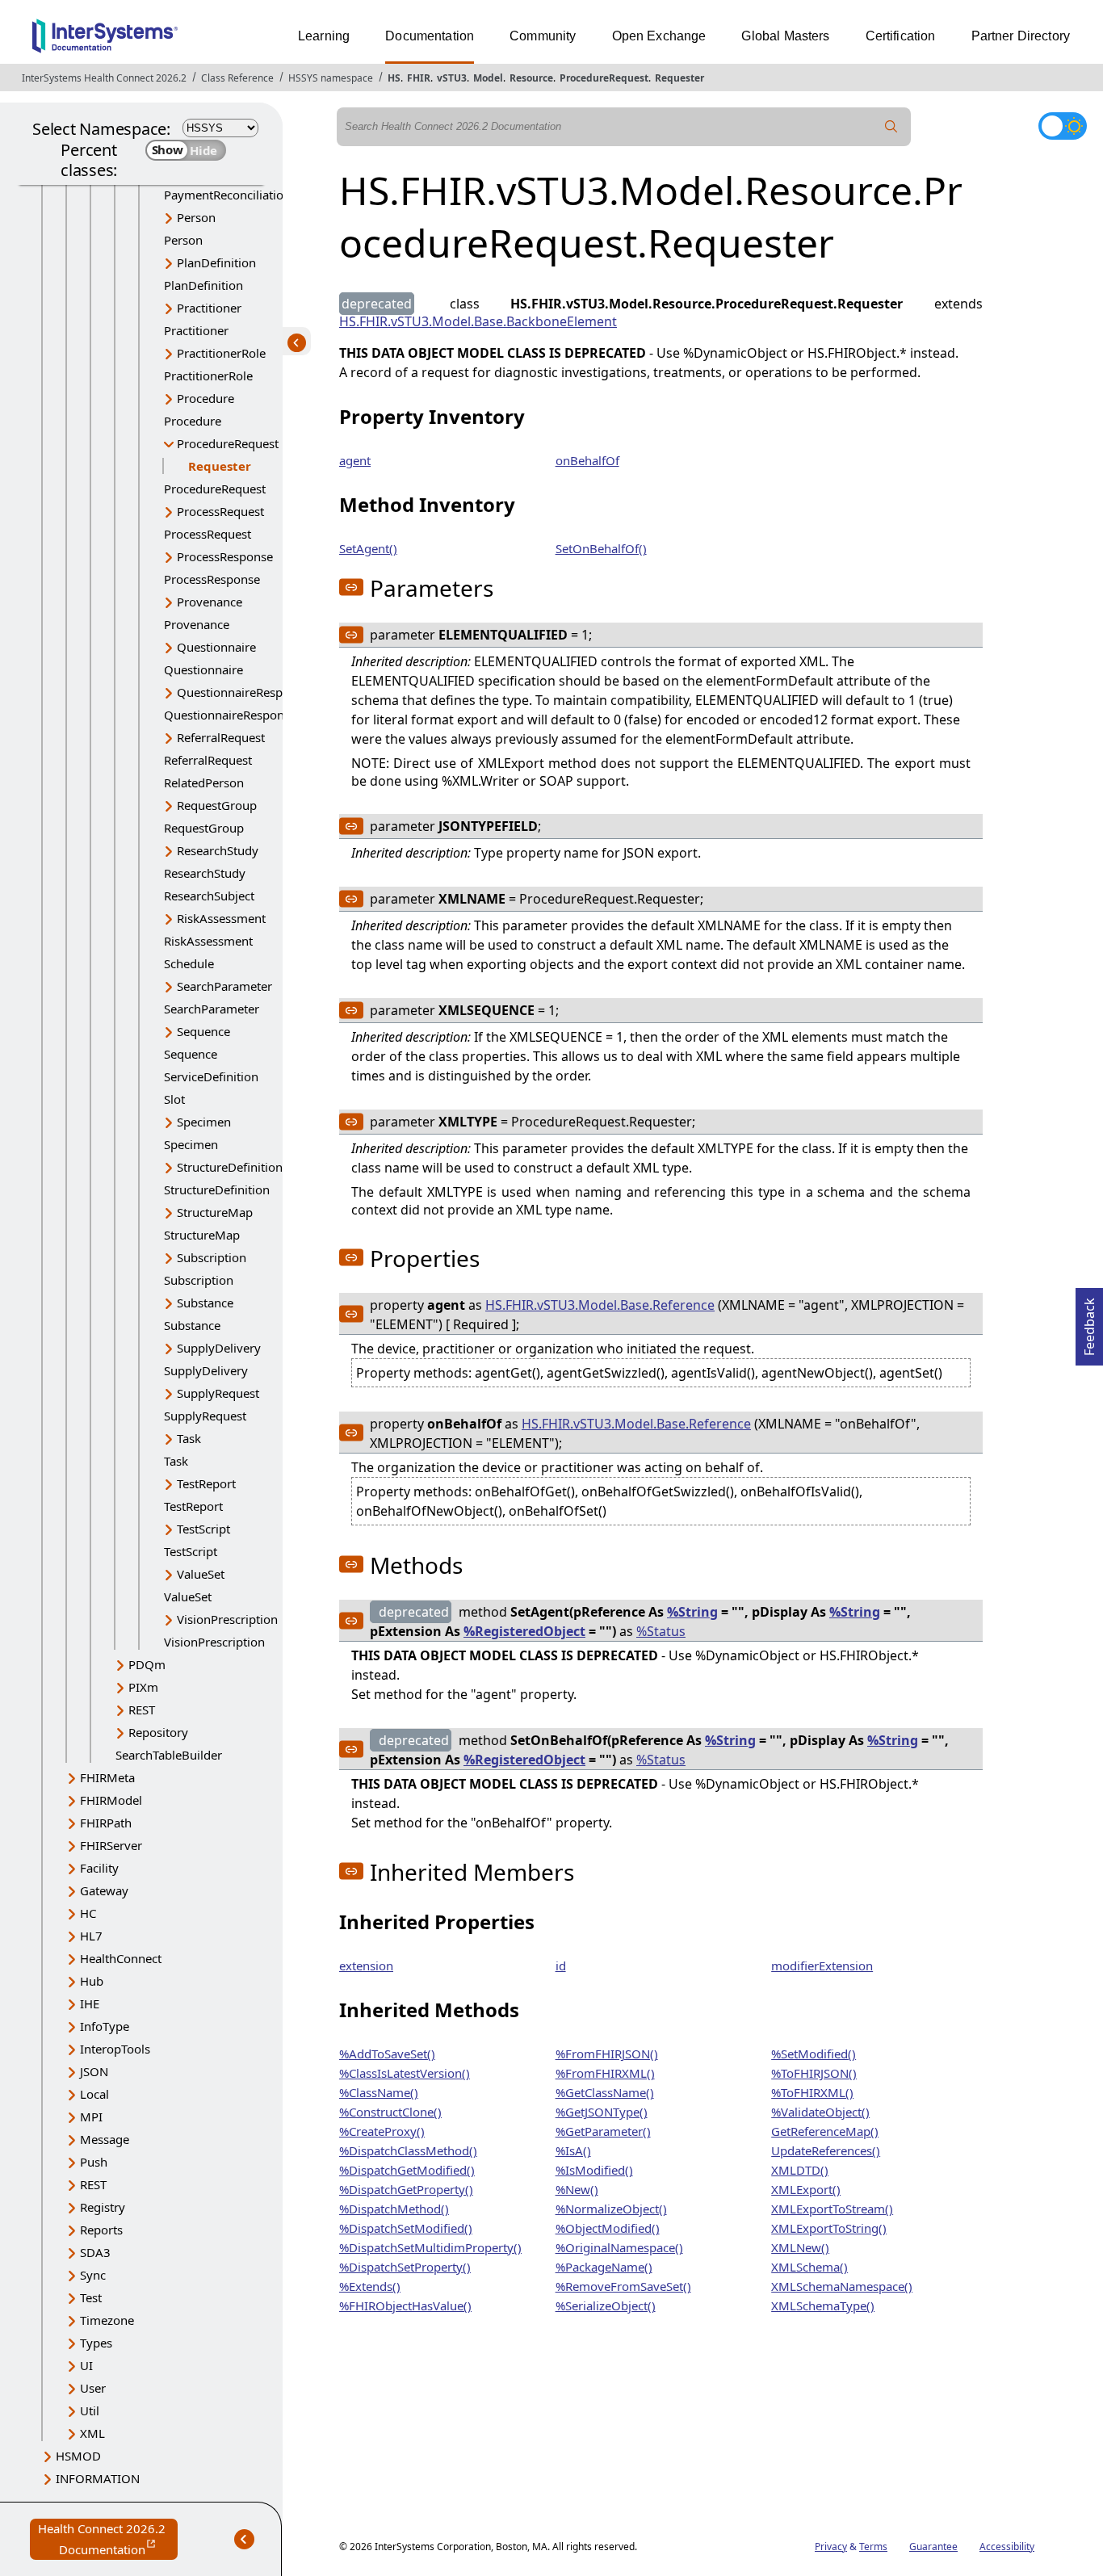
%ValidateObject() (820, 2112)
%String (692, 1612)
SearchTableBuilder (169, 1755)
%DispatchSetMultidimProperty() (430, 2247)
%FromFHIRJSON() (607, 2054)
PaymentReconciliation (227, 195)
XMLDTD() (800, 2170)
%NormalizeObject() (611, 2209)
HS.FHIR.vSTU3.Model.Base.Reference (600, 1305)
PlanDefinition (216, 262)
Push (94, 2162)
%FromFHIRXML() (605, 2073)
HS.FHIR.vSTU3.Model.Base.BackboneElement (478, 321)
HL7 (91, 1936)
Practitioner (209, 308)
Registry (103, 2207)
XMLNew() (800, 2247)
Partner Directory (1021, 36)
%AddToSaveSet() (387, 2054)
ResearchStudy (218, 850)
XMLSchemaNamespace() (842, 2286)
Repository (158, 1732)
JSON (94, 2071)
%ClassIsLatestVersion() (405, 2073)
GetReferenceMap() (825, 2131)
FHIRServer (111, 1845)
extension (366, 1966)
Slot (174, 1099)
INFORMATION (98, 2478)
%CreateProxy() (382, 2131)
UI (86, 2365)
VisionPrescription (227, 1619)
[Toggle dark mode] (1063, 126)
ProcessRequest (220, 511)
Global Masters (785, 36)
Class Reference (237, 78)
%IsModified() (594, 2170)
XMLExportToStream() (832, 2209)
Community (543, 36)
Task (189, 1438)
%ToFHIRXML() (812, 2092)
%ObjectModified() (608, 2228)
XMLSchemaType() (823, 2305)
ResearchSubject (209, 896)
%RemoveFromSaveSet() (623, 2286)
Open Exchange (659, 36)
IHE (90, 2003)
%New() (577, 2189)
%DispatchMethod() (394, 2209)
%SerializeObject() (606, 2305)
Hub (92, 1981)
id (561, 1966)
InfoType (105, 2026)
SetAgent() (368, 548)
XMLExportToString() (829, 2228)
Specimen (204, 1122)
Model (488, 78)
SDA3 (95, 2252)
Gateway (104, 1890)
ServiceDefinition (211, 1076)
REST (142, 1710)
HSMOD (78, 2456)
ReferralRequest (221, 737)
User (93, 2388)
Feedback (1089, 1322)
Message (105, 2139)
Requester (679, 78)
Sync (93, 2275)
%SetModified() (814, 2054)
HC (88, 1913)
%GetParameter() (603, 2131)
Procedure (206, 398)
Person (196, 217)
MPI (91, 2117)
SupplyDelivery (219, 1348)
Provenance (210, 602)
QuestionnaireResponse (243, 692)
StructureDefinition (230, 1167)
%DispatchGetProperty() (406, 2189)
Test (91, 2297)
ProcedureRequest (604, 78)
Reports (101, 2230)
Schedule (189, 963)
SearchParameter (224, 986)
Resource (531, 78)
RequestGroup (217, 805)
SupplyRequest (218, 1393)
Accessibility (1007, 2547)
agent (355, 460)
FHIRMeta (107, 1777)
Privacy (831, 2547)
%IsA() (573, 2150)
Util (90, 2410)
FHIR (419, 78)
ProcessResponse (225, 556)
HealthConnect (121, 1958)
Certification (901, 36)
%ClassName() (379, 2092)
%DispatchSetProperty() (405, 2267)
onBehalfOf (587, 460)
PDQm (147, 1664)
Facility (99, 1868)
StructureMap (215, 1212)
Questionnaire (216, 647)
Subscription (212, 1257)
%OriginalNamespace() (619, 2247)
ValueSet (201, 1574)
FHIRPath (106, 1823)
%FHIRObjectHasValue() (405, 2305)
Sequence (203, 1031)
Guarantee (933, 2547)
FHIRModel (111, 1800)
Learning (324, 36)
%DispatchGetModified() (407, 2170)
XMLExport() (806, 2189)
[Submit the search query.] (891, 127)
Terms (873, 2547)
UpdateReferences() (826, 2150)
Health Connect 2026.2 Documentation (108, 2540)
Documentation (430, 36)
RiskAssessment (221, 918)
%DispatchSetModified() (406, 2228)
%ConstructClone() (390, 2112)
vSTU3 (452, 78)
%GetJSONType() (602, 2112)
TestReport (206, 1483)
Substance (205, 1303)
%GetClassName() (605, 2092)
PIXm (143, 1687)
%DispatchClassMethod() (408, 2150)
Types (96, 2343)
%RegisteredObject (524, 1631)
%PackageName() (604, 2267)
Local (94, 2094)
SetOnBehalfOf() (601, 548)
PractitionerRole (221, 353)
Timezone (107, 2320)
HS (394, 78)
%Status (661, 1631)
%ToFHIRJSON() (814, 2073)
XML (92, 2433)
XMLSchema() (809, 2267)
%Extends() (370, 2286)
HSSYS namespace (331, 78)
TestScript (203, 1529)
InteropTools (115, 2049)
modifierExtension (822, 1966)
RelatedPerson (204, 782)
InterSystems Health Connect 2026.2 (104, 78)
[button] (351, 587)
